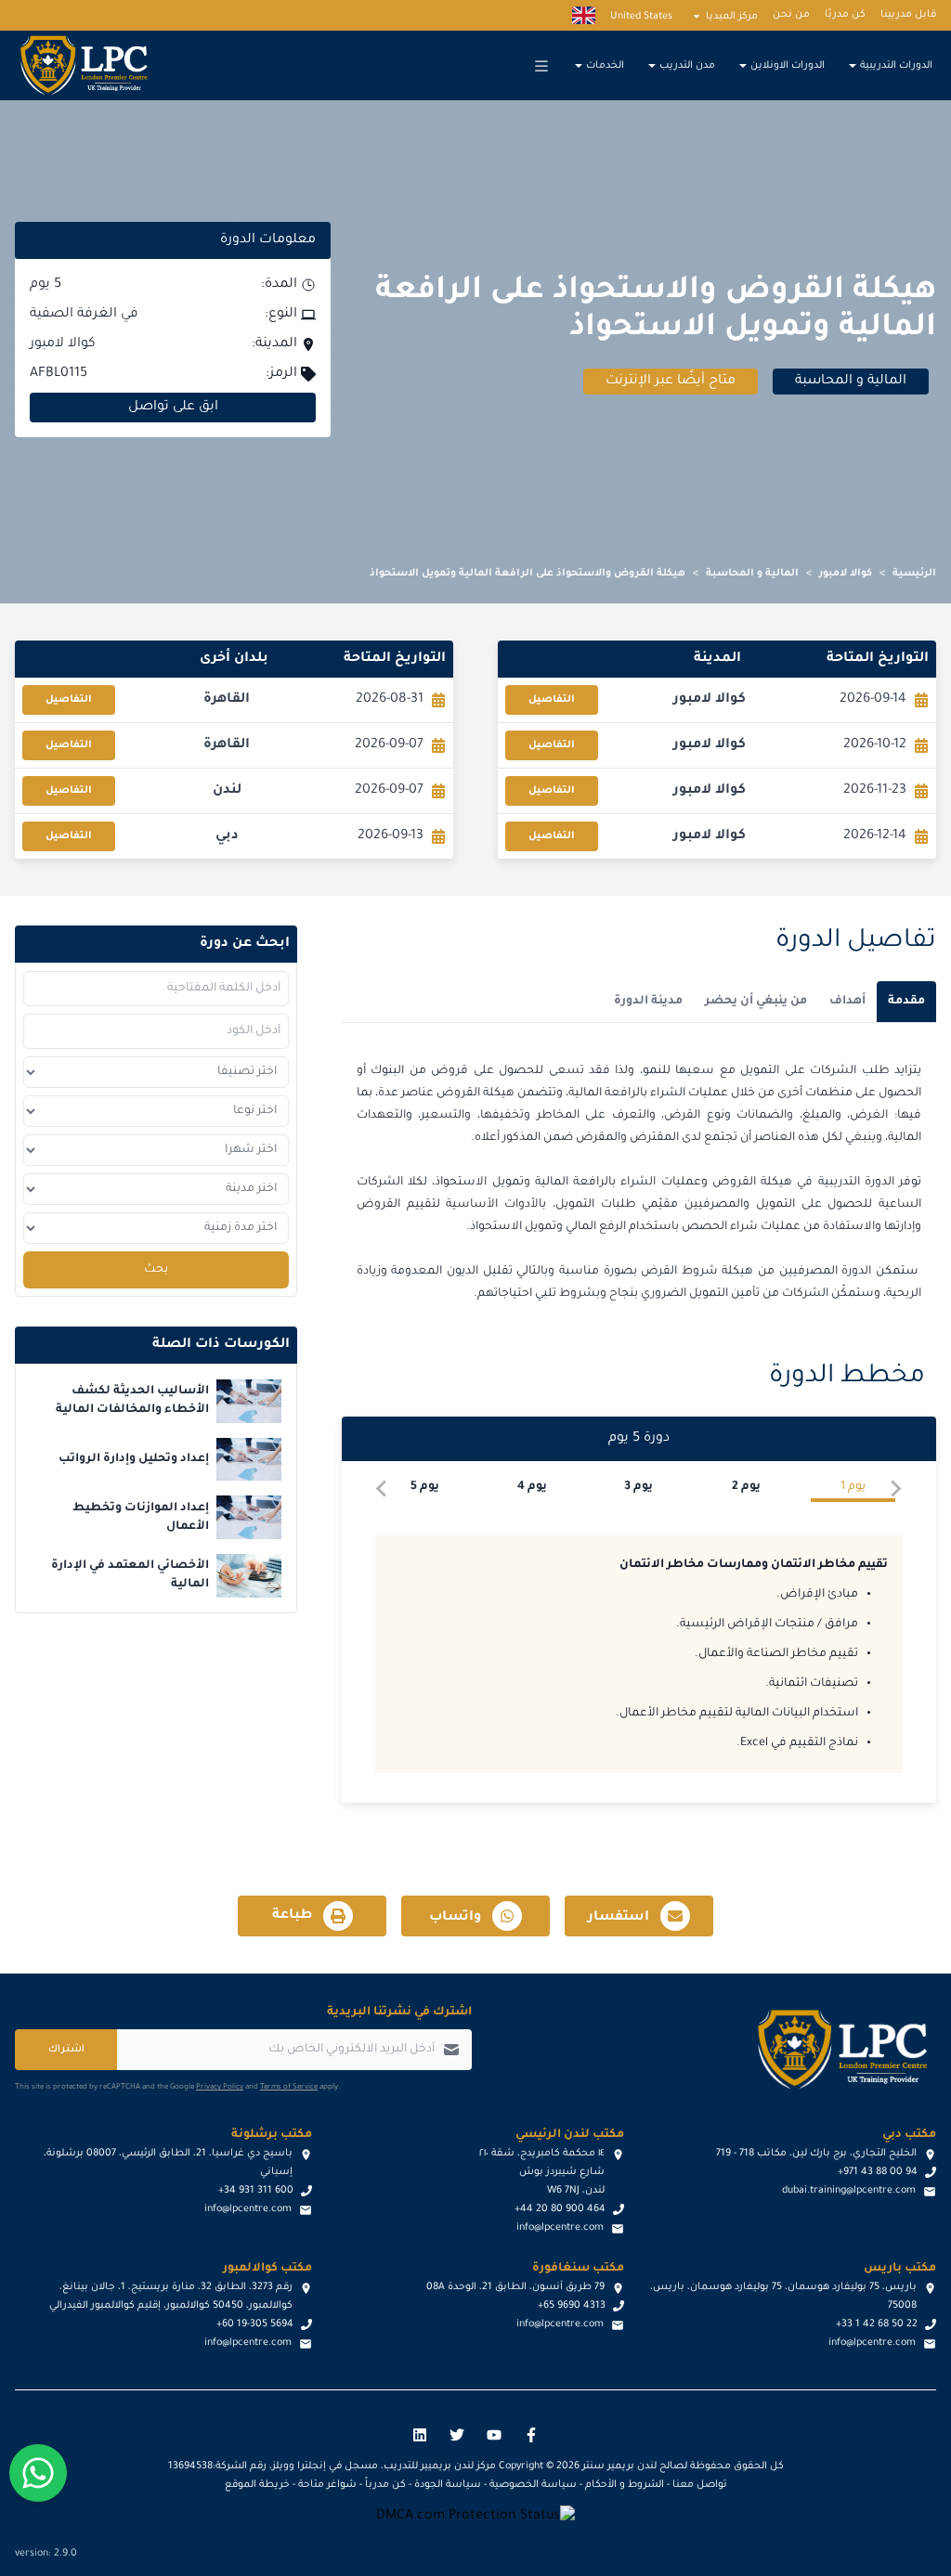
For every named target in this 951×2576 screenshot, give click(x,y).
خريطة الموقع (257, 2485)
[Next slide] (383, 1489)
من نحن (791, 15)
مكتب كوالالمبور (267, 2269)
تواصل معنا (700, 2485)
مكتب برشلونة (272, 2135)
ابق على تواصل (173, 408)
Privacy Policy (220, 2087)
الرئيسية (914, 574)
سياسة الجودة (448, 2485)
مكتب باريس (900, 2269)
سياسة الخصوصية (533, 2485)
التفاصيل (552, 700)
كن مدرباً (385, 2485)
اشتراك (66, 2050)
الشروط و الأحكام (625, 2485)
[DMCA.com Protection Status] (475, 2517)
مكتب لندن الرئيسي (570, 2135)
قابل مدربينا (908, 15)
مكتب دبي (909, 2135)
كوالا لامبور (846, 574)
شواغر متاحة (327, 2485)
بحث (156, 1270)
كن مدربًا (845, 15)
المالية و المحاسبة (752, 574)
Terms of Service (289, 2087)
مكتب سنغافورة (578, 2269)
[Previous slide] (895, 1489)
